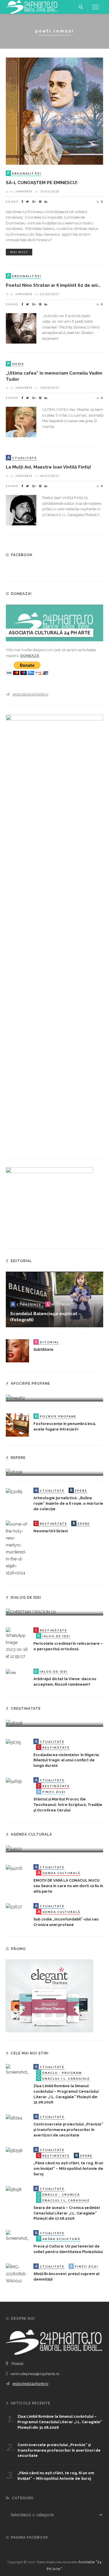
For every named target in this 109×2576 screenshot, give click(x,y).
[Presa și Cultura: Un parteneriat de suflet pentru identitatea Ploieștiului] (17, 2236)
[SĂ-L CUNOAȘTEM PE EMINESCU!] (54, 111)
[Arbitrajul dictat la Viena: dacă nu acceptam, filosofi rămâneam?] (11, 1672)
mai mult (19, 252)
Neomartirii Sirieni (51, 1531)
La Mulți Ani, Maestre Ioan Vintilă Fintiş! (48, 467)
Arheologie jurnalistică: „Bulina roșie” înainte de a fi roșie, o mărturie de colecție (68, 1503)
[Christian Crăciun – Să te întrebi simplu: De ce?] (31, 1612)
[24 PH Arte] (32, 7)
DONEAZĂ (30, 656)
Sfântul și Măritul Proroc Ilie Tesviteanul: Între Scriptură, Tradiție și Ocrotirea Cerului (68, 1805)
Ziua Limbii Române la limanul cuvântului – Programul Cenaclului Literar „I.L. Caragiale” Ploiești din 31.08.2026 (60, 2422)
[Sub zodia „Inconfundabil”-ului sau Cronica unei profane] (14, 1907)
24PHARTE (24, 191)
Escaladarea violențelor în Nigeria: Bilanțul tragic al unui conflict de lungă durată (67, 1760)
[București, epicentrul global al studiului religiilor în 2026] (14, 1849)
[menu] (95, 7)
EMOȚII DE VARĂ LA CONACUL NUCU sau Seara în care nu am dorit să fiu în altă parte (68, 1886)
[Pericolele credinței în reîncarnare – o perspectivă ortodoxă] (17, 1643)
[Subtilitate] (17, 1350)
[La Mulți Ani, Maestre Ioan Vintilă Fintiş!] (21, 510)
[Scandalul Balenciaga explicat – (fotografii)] (54, 1299)
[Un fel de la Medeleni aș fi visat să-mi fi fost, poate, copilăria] (15, 1398)
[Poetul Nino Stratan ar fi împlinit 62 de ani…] (21, 328)
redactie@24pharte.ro (30, 694)
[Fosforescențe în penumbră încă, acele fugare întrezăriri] (17, 1425)
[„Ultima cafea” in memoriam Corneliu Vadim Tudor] (21, 422)
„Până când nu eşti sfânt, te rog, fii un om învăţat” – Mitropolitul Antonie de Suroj (68, 2169)
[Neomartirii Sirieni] (17, 1548)
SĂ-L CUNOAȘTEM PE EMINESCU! (42, 183)
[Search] (81, 7)
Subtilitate (43, 1349)
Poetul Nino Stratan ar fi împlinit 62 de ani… (53, 285)
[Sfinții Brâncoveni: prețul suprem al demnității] (17, 2274)
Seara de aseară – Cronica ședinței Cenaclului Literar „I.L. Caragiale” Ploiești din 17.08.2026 (67, 2213)
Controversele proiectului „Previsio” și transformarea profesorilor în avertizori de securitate (68, 2130)
